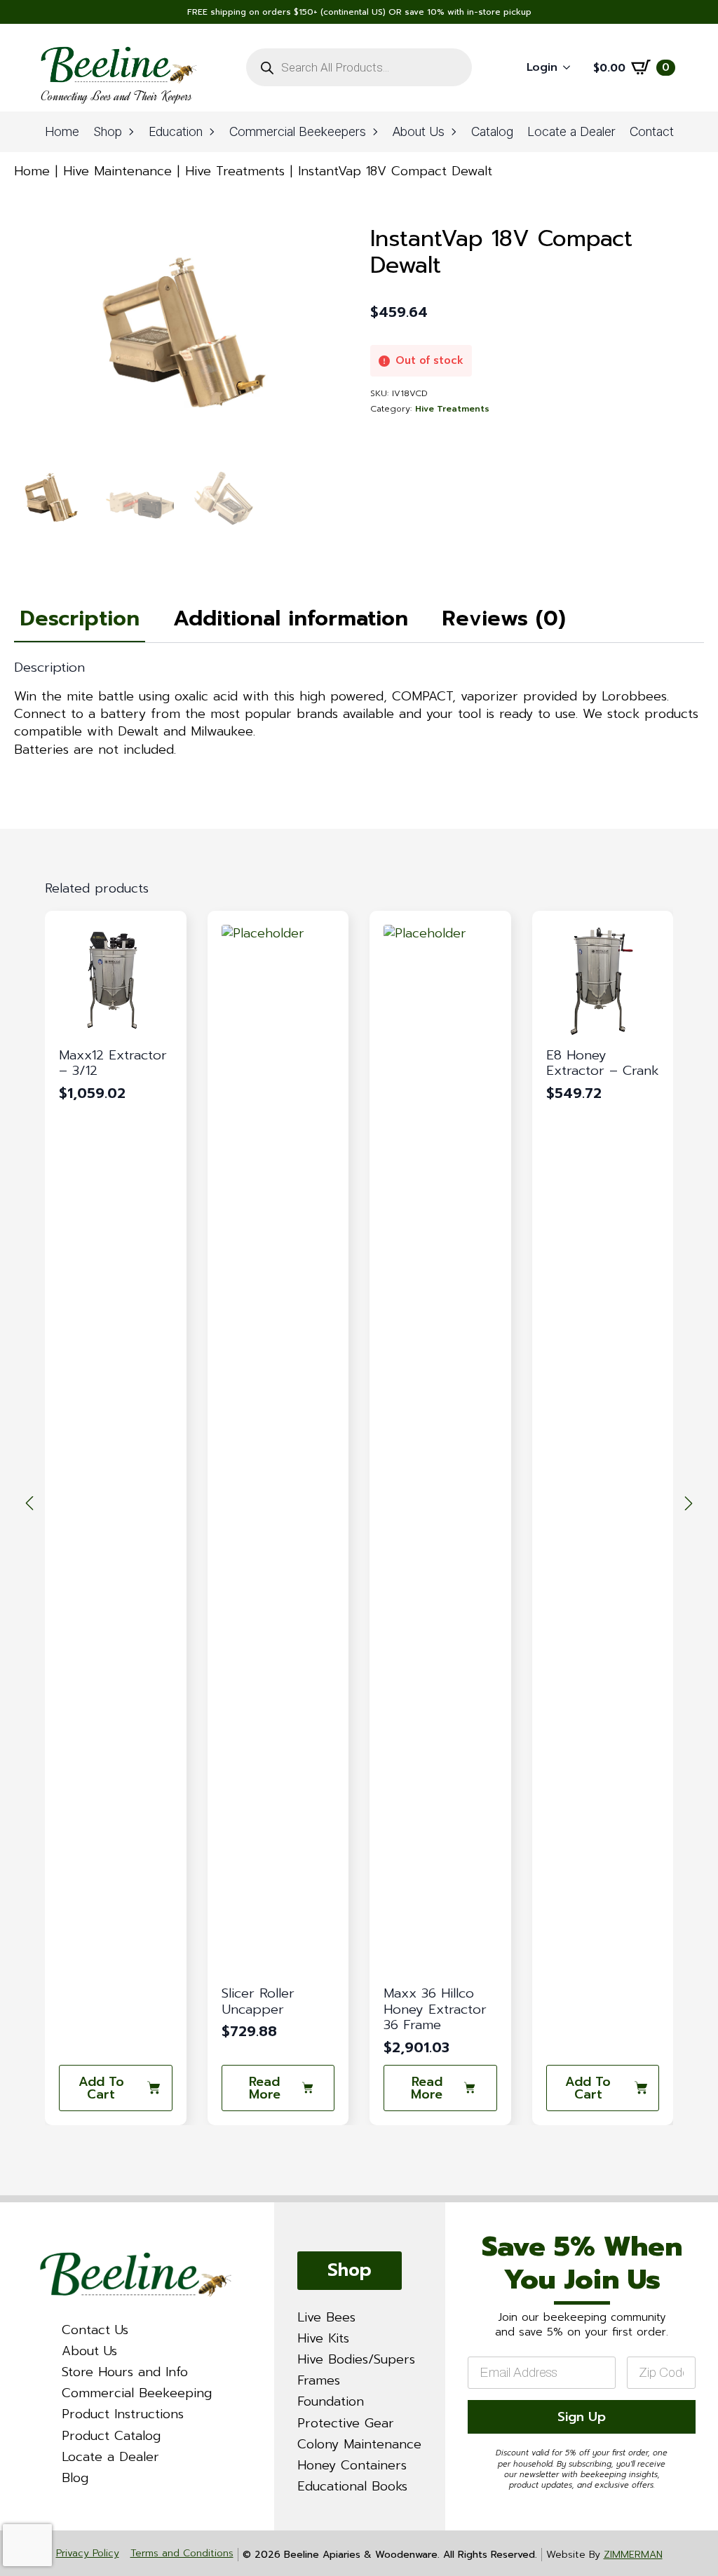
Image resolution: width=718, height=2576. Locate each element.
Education (176, 131)
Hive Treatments (235, 171)
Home (62, 131)
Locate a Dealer (571, 131)
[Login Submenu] (571, 68)
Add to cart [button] (426, 2088)
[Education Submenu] (212, 132)
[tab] (80, 619)
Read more (102, 2088)
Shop (108, 131)
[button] (29, 1503)
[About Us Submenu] (454, 132)
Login (542, 67)
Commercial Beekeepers (298, 131)
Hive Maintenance (117, 171)
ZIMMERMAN (633, 2555)
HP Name (463, 2215)
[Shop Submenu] (132, 132)
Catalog (492, 131)
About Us (419, 131)
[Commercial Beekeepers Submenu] (376, 132)
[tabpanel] (359, 709)
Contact (652, 131)
